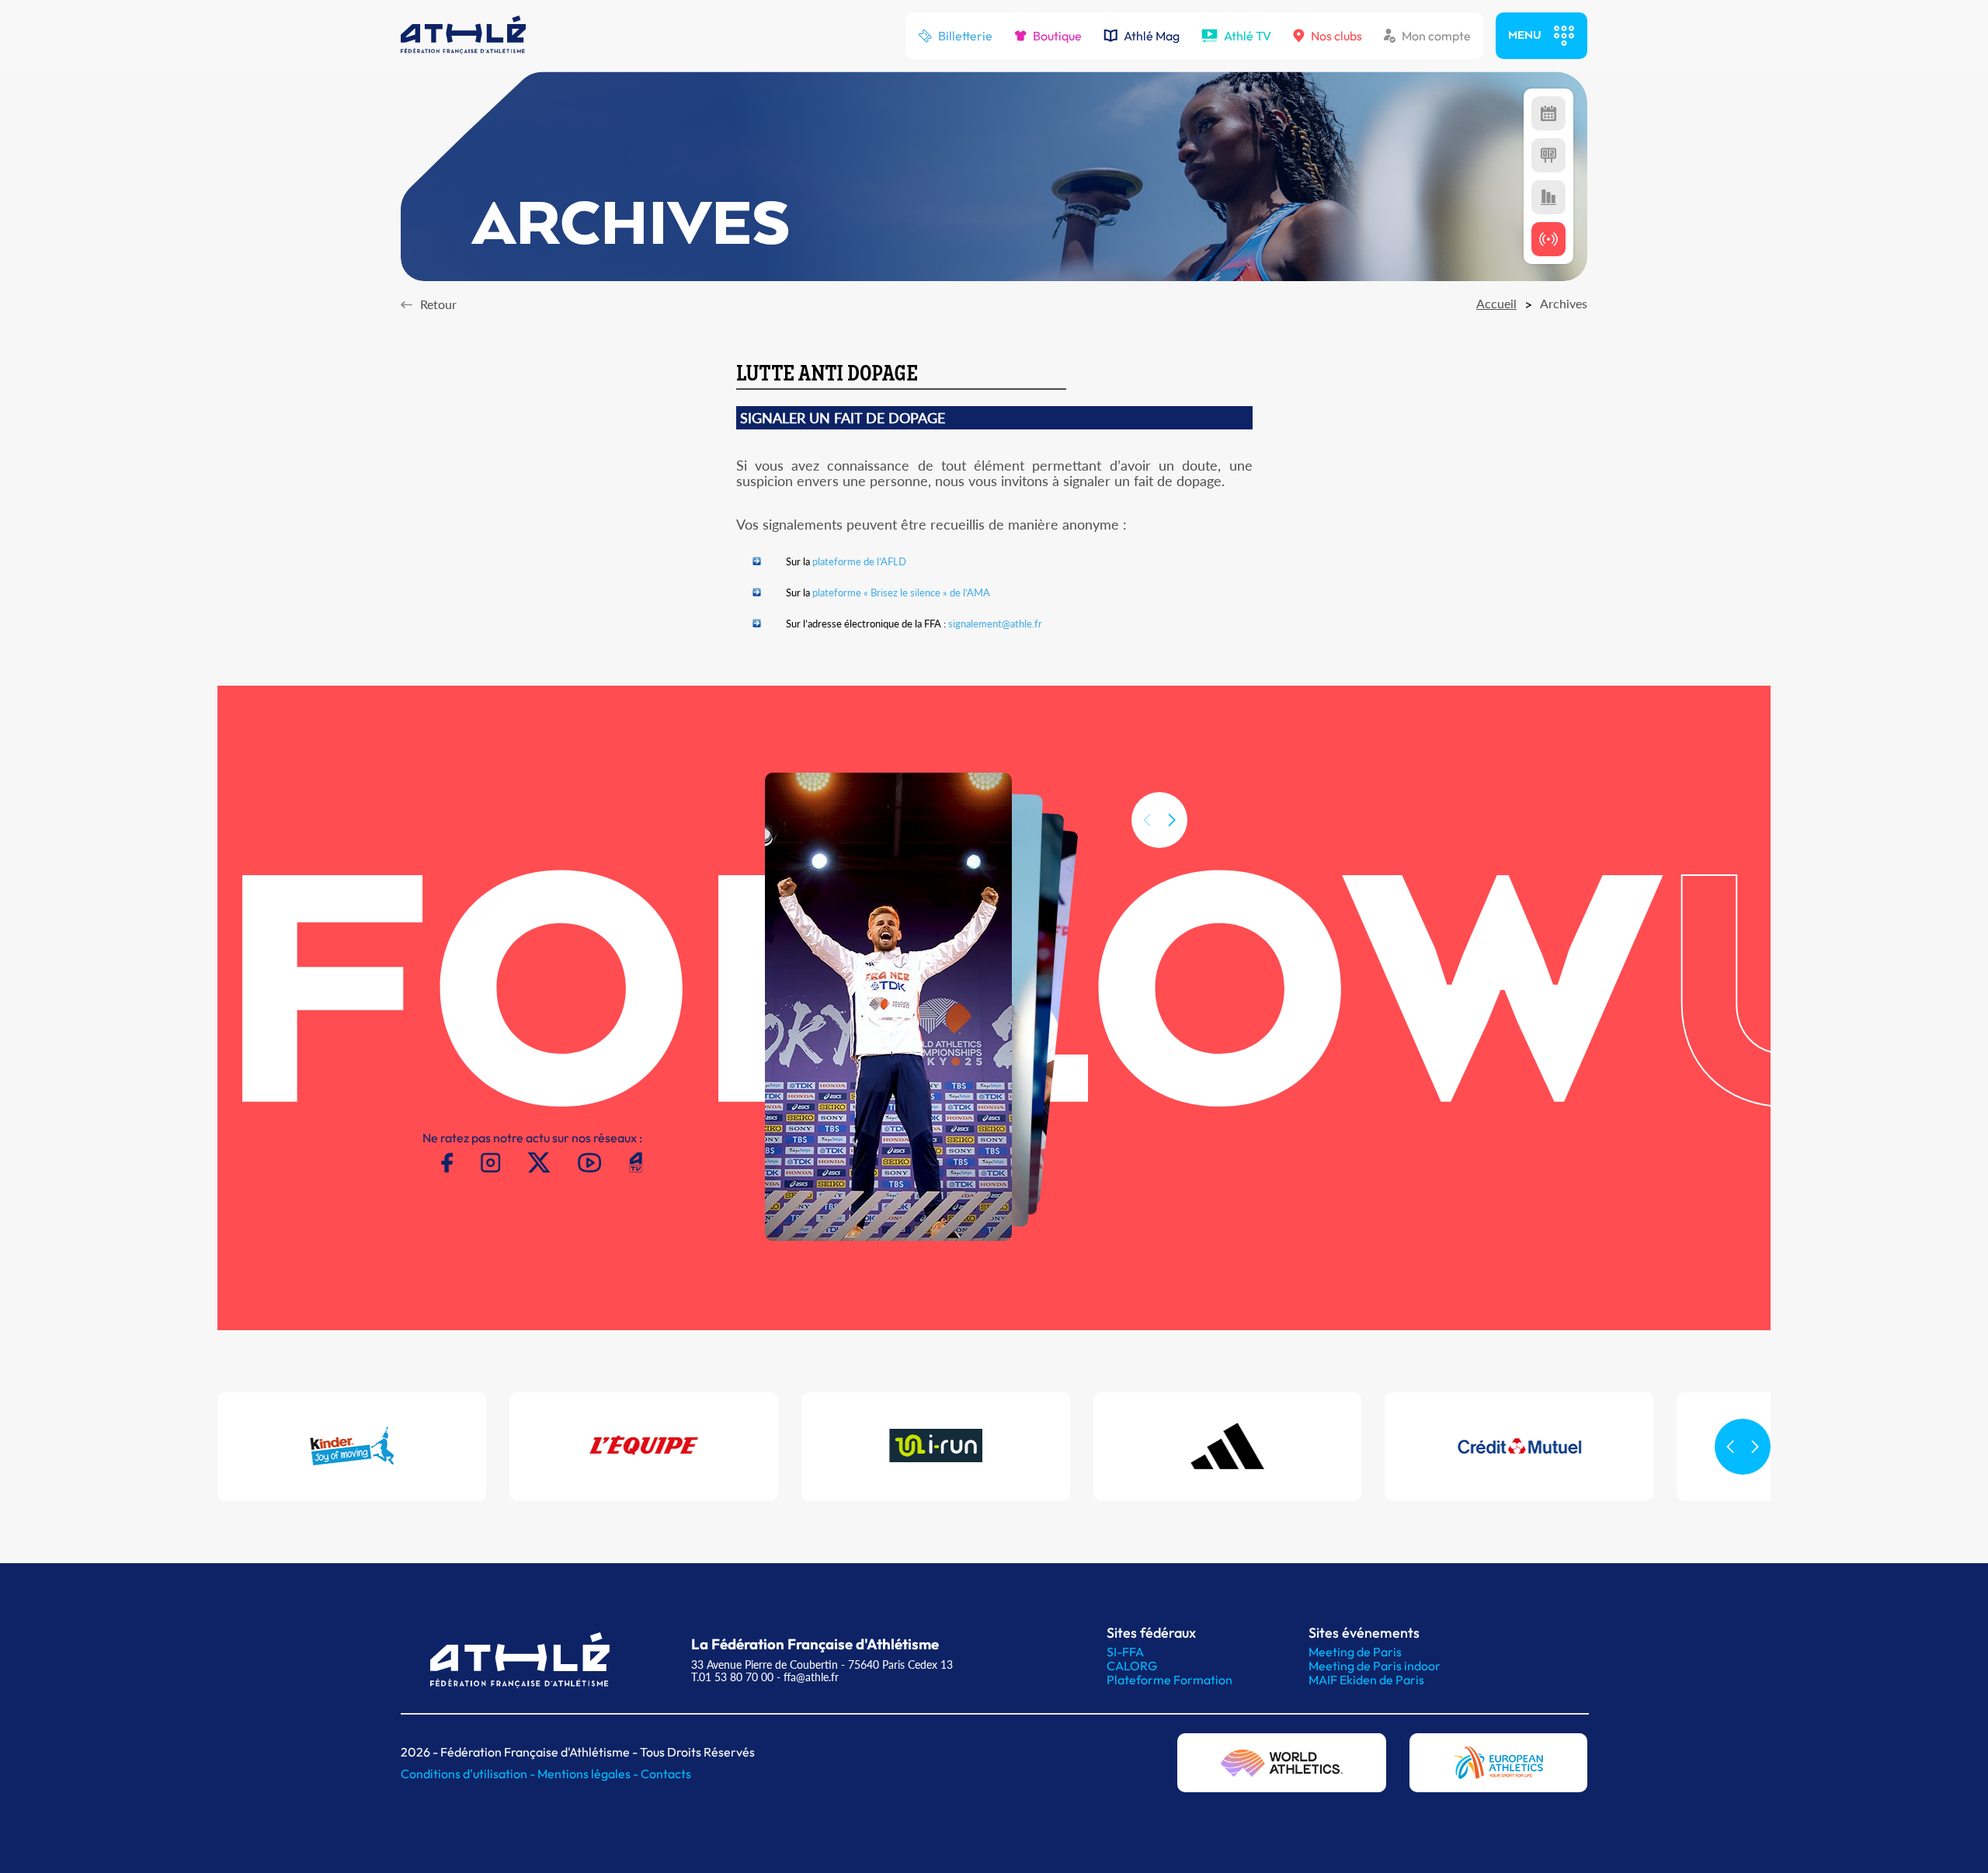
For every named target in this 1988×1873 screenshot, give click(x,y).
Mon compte (1436, 36)
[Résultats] (1548, 155)
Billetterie (965, 36)
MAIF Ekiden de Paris (1366, 1680)
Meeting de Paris (1355, 1652)
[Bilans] (1548, 197)
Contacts (666, 1774)
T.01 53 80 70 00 (732, 1677)
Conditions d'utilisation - (469, 1774)
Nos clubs (1336, 36)
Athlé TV (1248, 36)
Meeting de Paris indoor (1375, 1666)
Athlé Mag (1152, 36)
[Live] (1548, 239)
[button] (1172, 820)
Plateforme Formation (1170, 1680)
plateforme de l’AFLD (859, 561)
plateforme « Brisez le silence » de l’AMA (901, 592)
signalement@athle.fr (995, 624)
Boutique (1057, 36)
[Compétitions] (1548, 113)
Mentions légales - (589, 1774)
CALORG (1132, 1666)
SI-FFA (1125, 1652)
